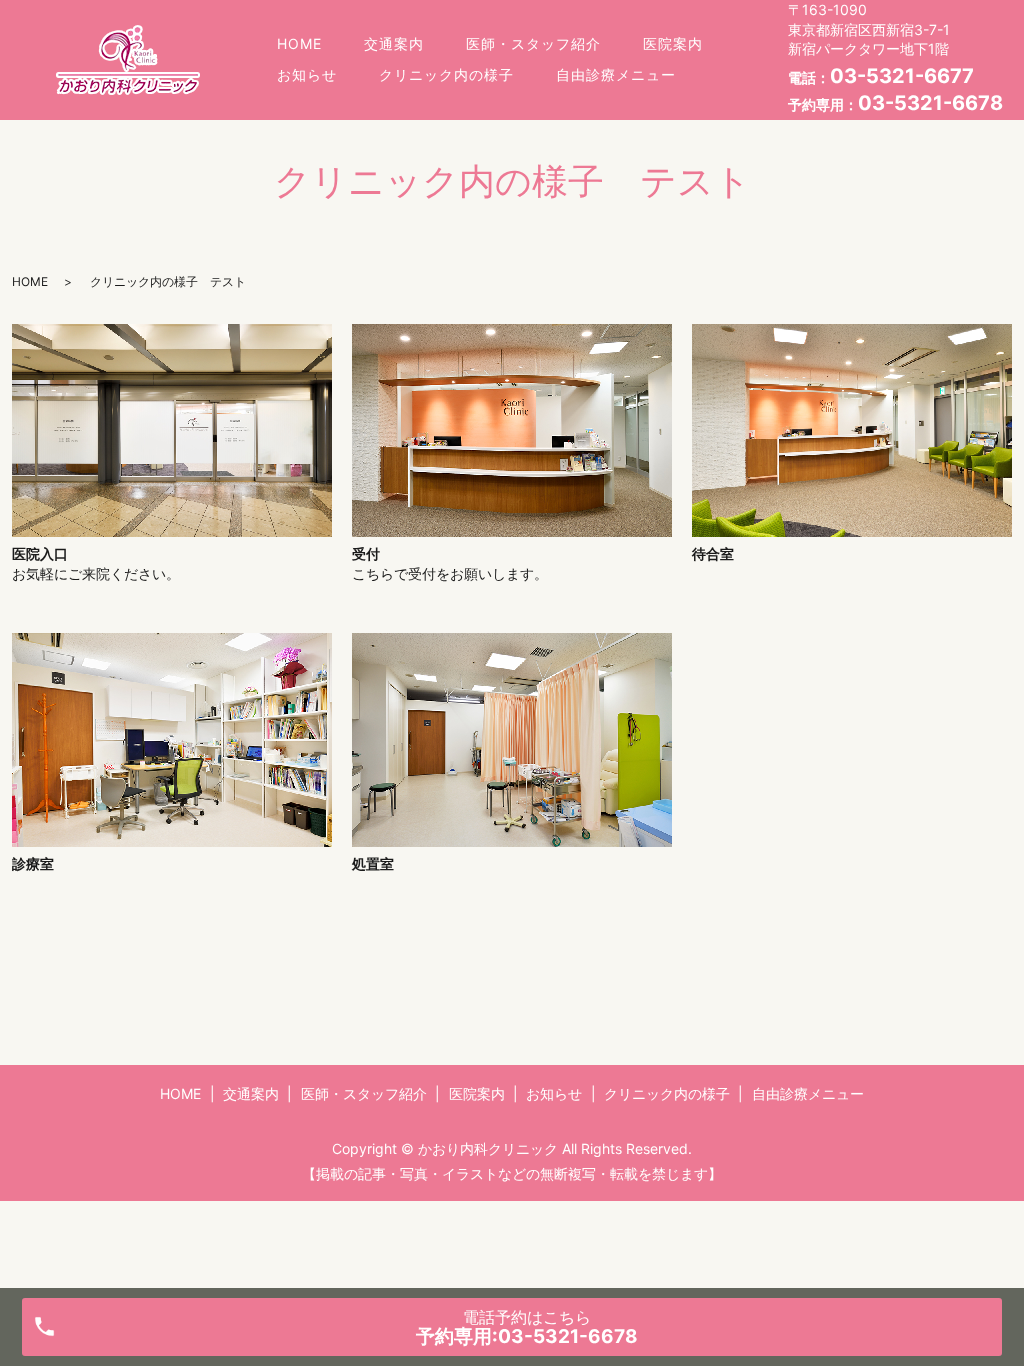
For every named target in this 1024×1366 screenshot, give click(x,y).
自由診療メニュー (616, 74)
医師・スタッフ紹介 (533, 43)
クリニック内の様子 (446, 74)
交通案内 (394, 43)
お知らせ (307, 74)
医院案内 (673, 43)
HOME (299, 43)
